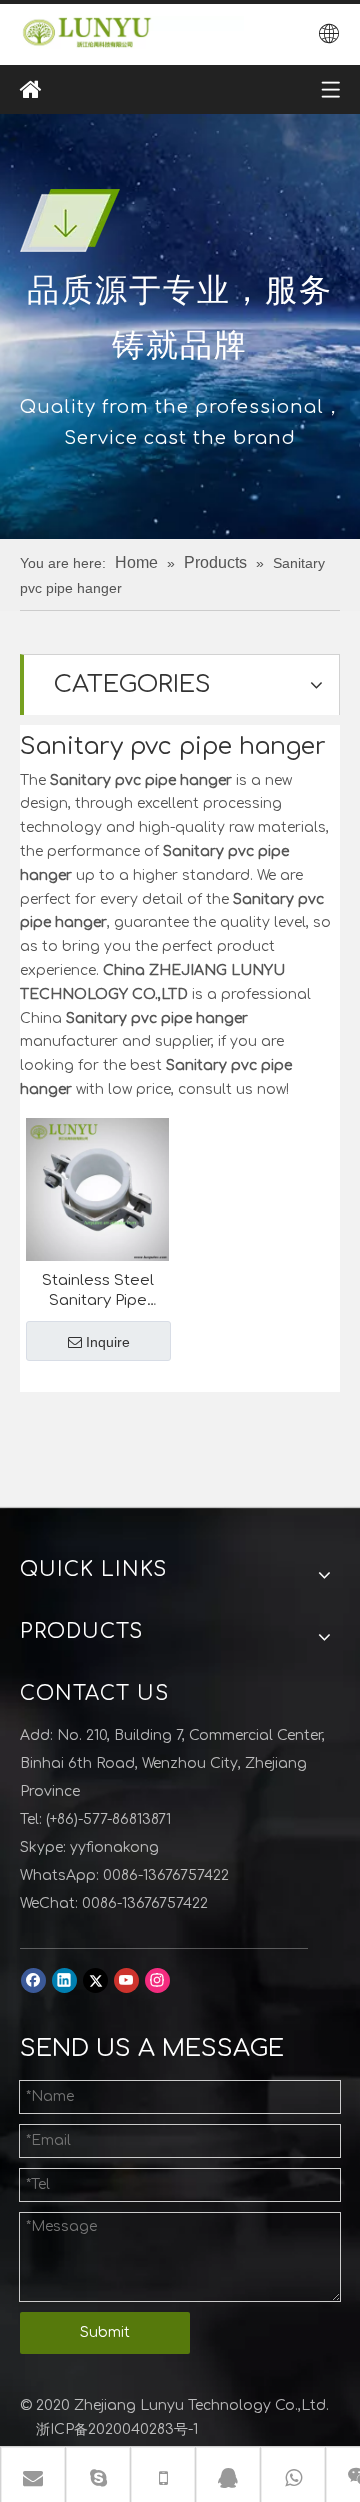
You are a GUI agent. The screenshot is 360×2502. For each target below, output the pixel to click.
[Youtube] (126, 1980)
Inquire (108, 1342)
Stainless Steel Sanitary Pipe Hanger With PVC (98, 1291)
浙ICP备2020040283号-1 (117, 2429)
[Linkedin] (64, 1980)
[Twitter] (95, 1980)
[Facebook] (33, 1980)
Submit (105, 2332)
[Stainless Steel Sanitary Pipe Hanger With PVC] (97, 1188)
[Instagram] (157, 1980)
